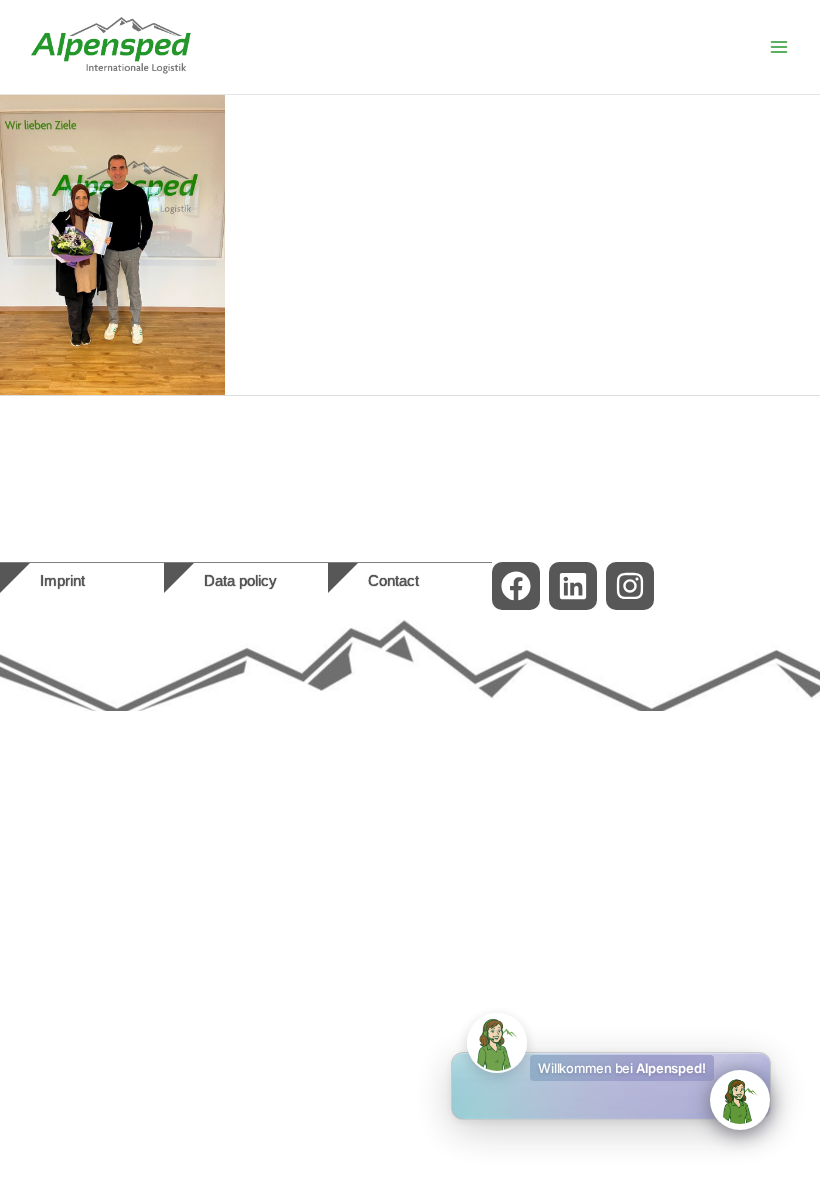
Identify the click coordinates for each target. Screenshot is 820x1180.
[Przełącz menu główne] (779, 47)
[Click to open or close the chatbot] (740, 1100)
